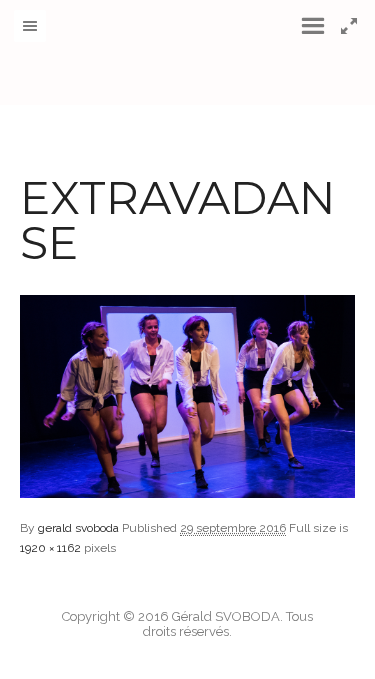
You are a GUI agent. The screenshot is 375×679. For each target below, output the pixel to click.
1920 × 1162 (50, 548)
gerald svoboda (78, 528)
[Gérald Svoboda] (188, 52)
